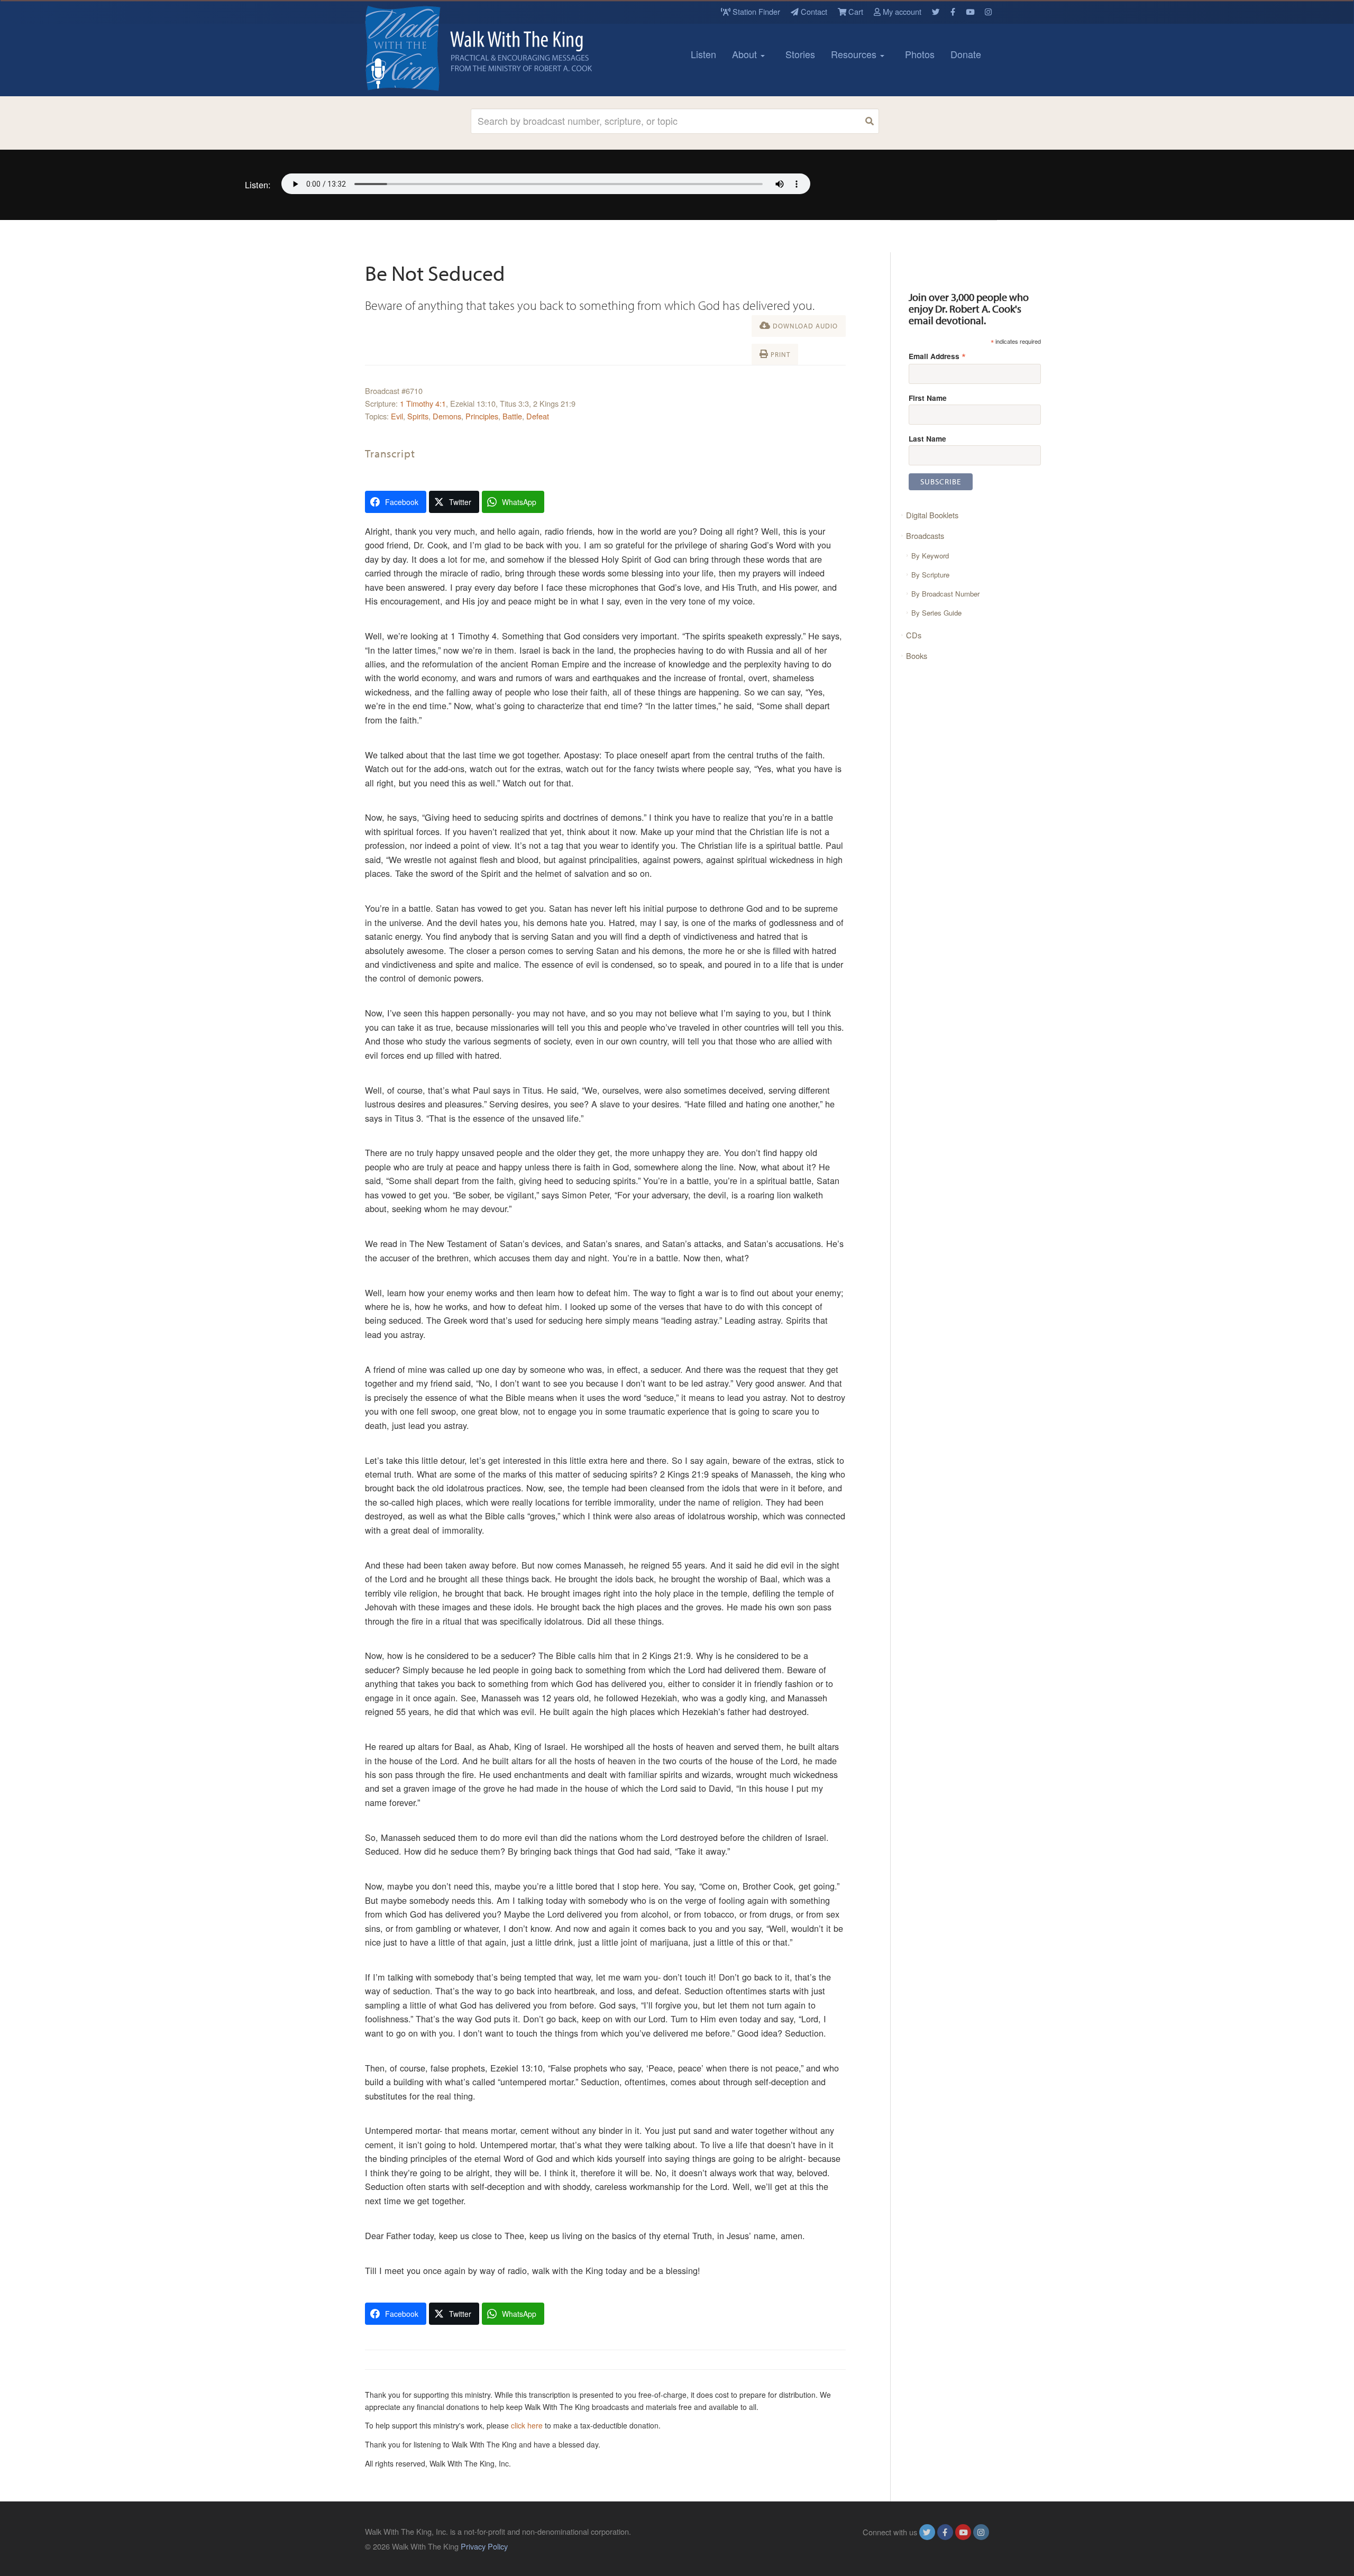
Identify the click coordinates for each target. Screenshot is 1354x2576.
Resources (855, 54)
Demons (447, 416)
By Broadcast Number (945, 594)
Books (917, 656)
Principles (482, 416)
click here (527, 2425)
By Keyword (930, 556)
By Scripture (930, 575)
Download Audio (804, 326)
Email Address (937, 356)
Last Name (927, 438)
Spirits (418, 416)
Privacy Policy (484, 2546)
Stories (800, 54)
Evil (397, 416)
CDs (914, 635)
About (746, 54)
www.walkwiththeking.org (946, 2546)
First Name (928, 398)
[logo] (413, 48)
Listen (703, 54)
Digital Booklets (932, 515)
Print (779, 354)
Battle (512, 416)
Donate (966, 54)
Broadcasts (925, 535)
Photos (920, 54)
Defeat (538, 416)
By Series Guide (936, 613)
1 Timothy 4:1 (423, 403)
